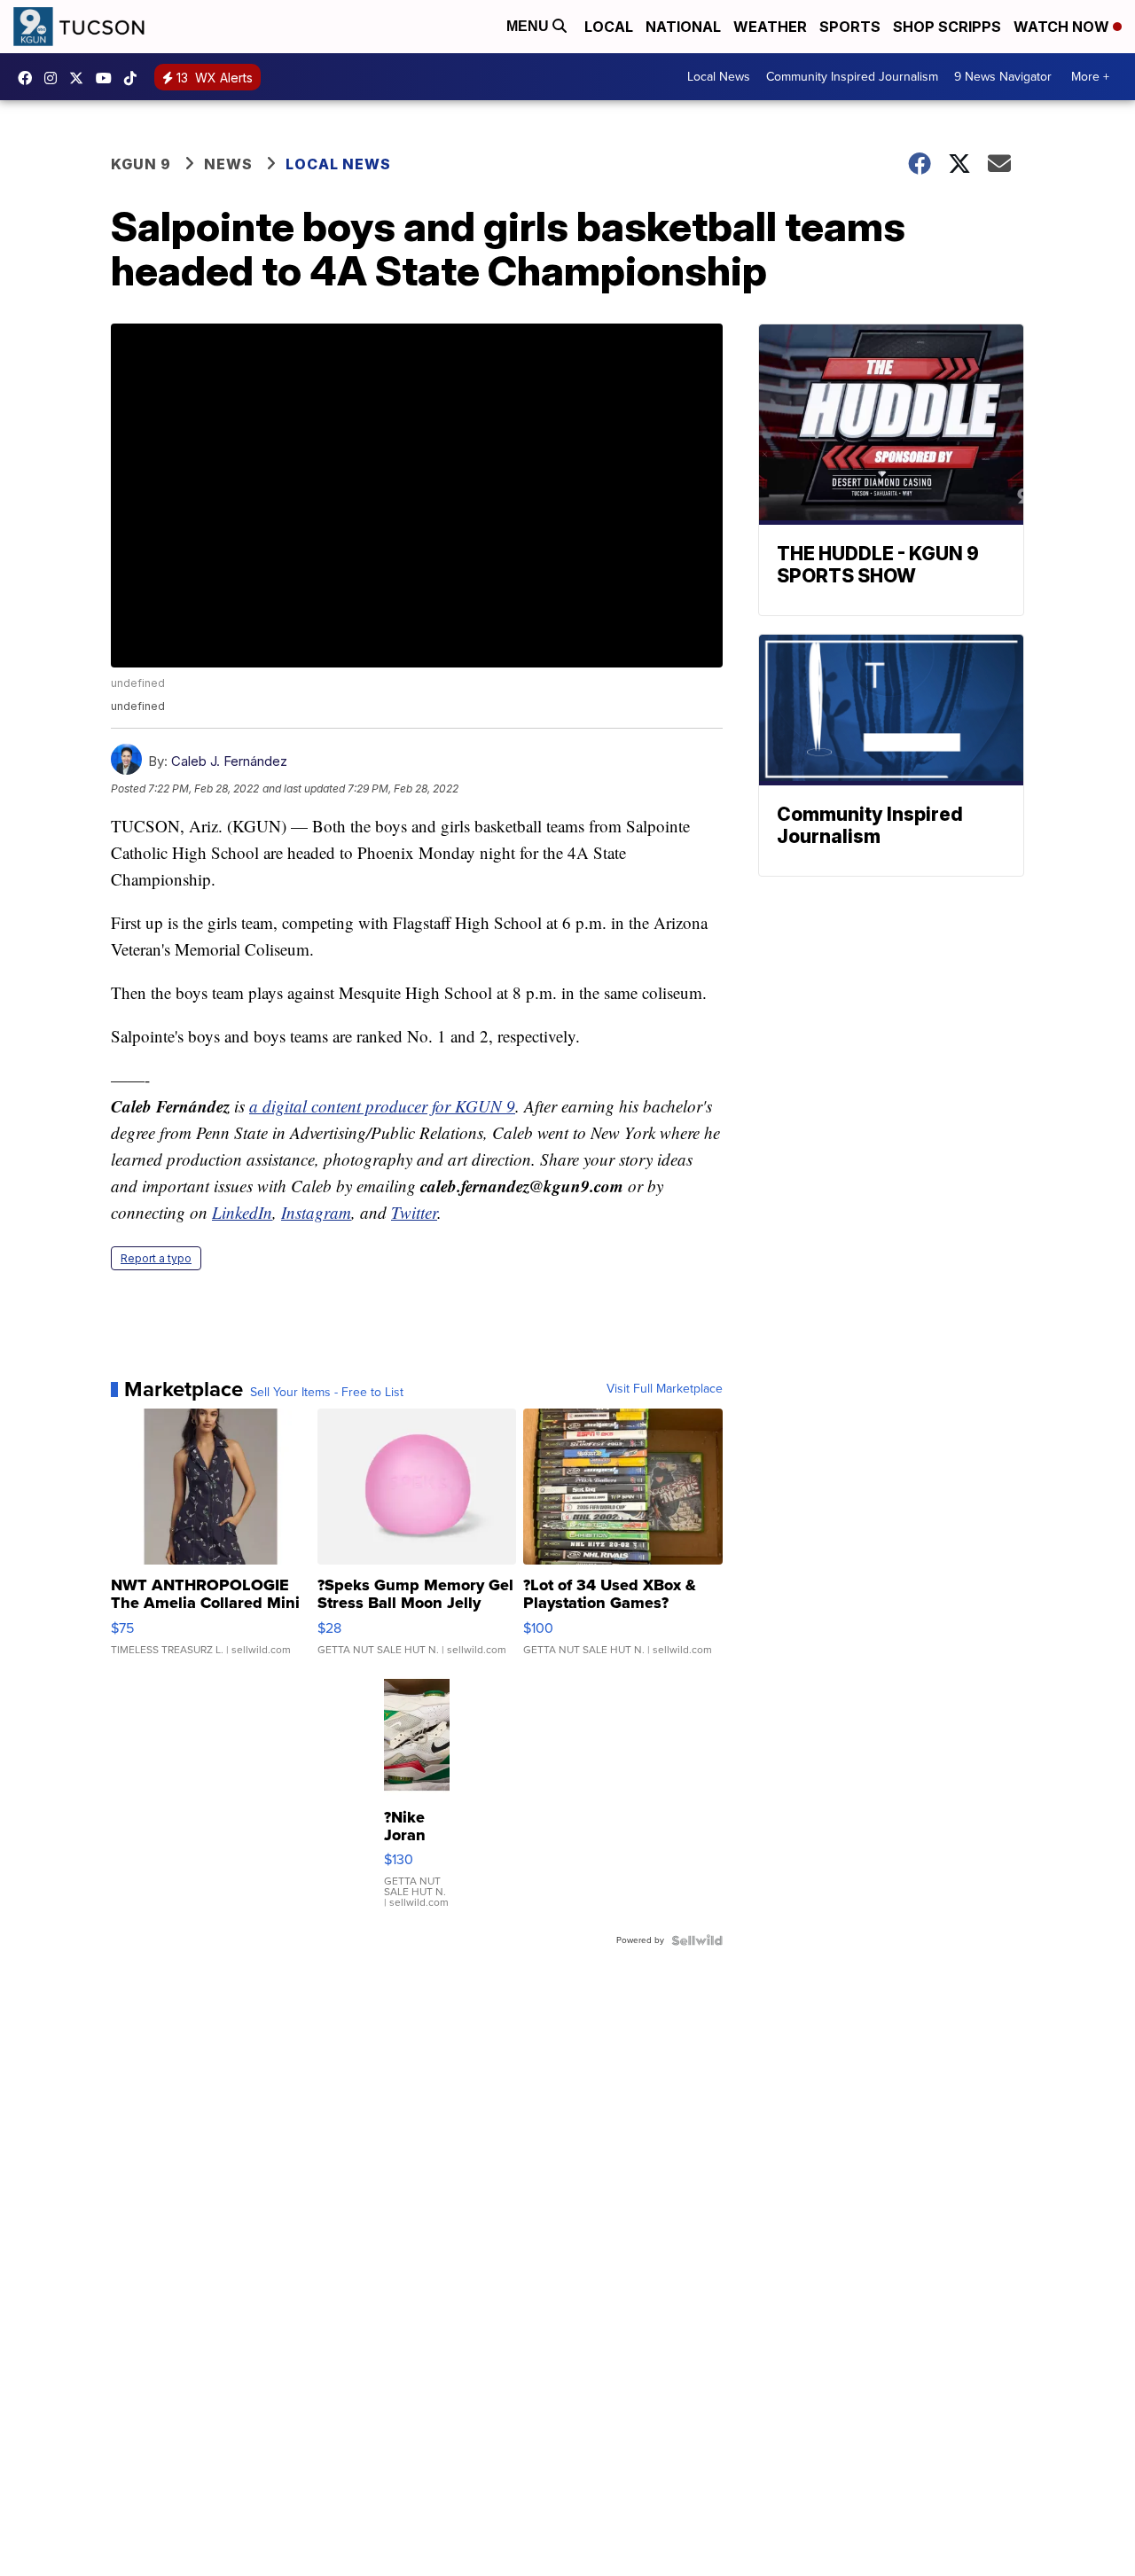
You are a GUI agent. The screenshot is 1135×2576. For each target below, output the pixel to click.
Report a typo (156, 1258)
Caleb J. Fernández (229, 761)
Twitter (414, 1212)
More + (1090, 77)
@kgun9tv (135, 78)
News (228, 164)
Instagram (316, 1212)
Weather (770, 27)
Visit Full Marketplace (665, 1389)
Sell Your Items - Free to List (327, 1393)
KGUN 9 (141, 164)
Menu (529, 26)
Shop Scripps (947, 27)
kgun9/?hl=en (55, 78)
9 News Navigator (1003, 77)
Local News (719, 77)
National (683, 27)
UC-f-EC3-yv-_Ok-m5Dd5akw (108, 78)
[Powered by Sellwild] (697, 1940)
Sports (850, 27)
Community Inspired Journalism (852, 77)
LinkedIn (242, 1212)
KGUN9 (81, 78)
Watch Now (1063, 27)
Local (609, 27)
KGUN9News (29, 78)
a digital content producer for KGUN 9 (382, 1106)
